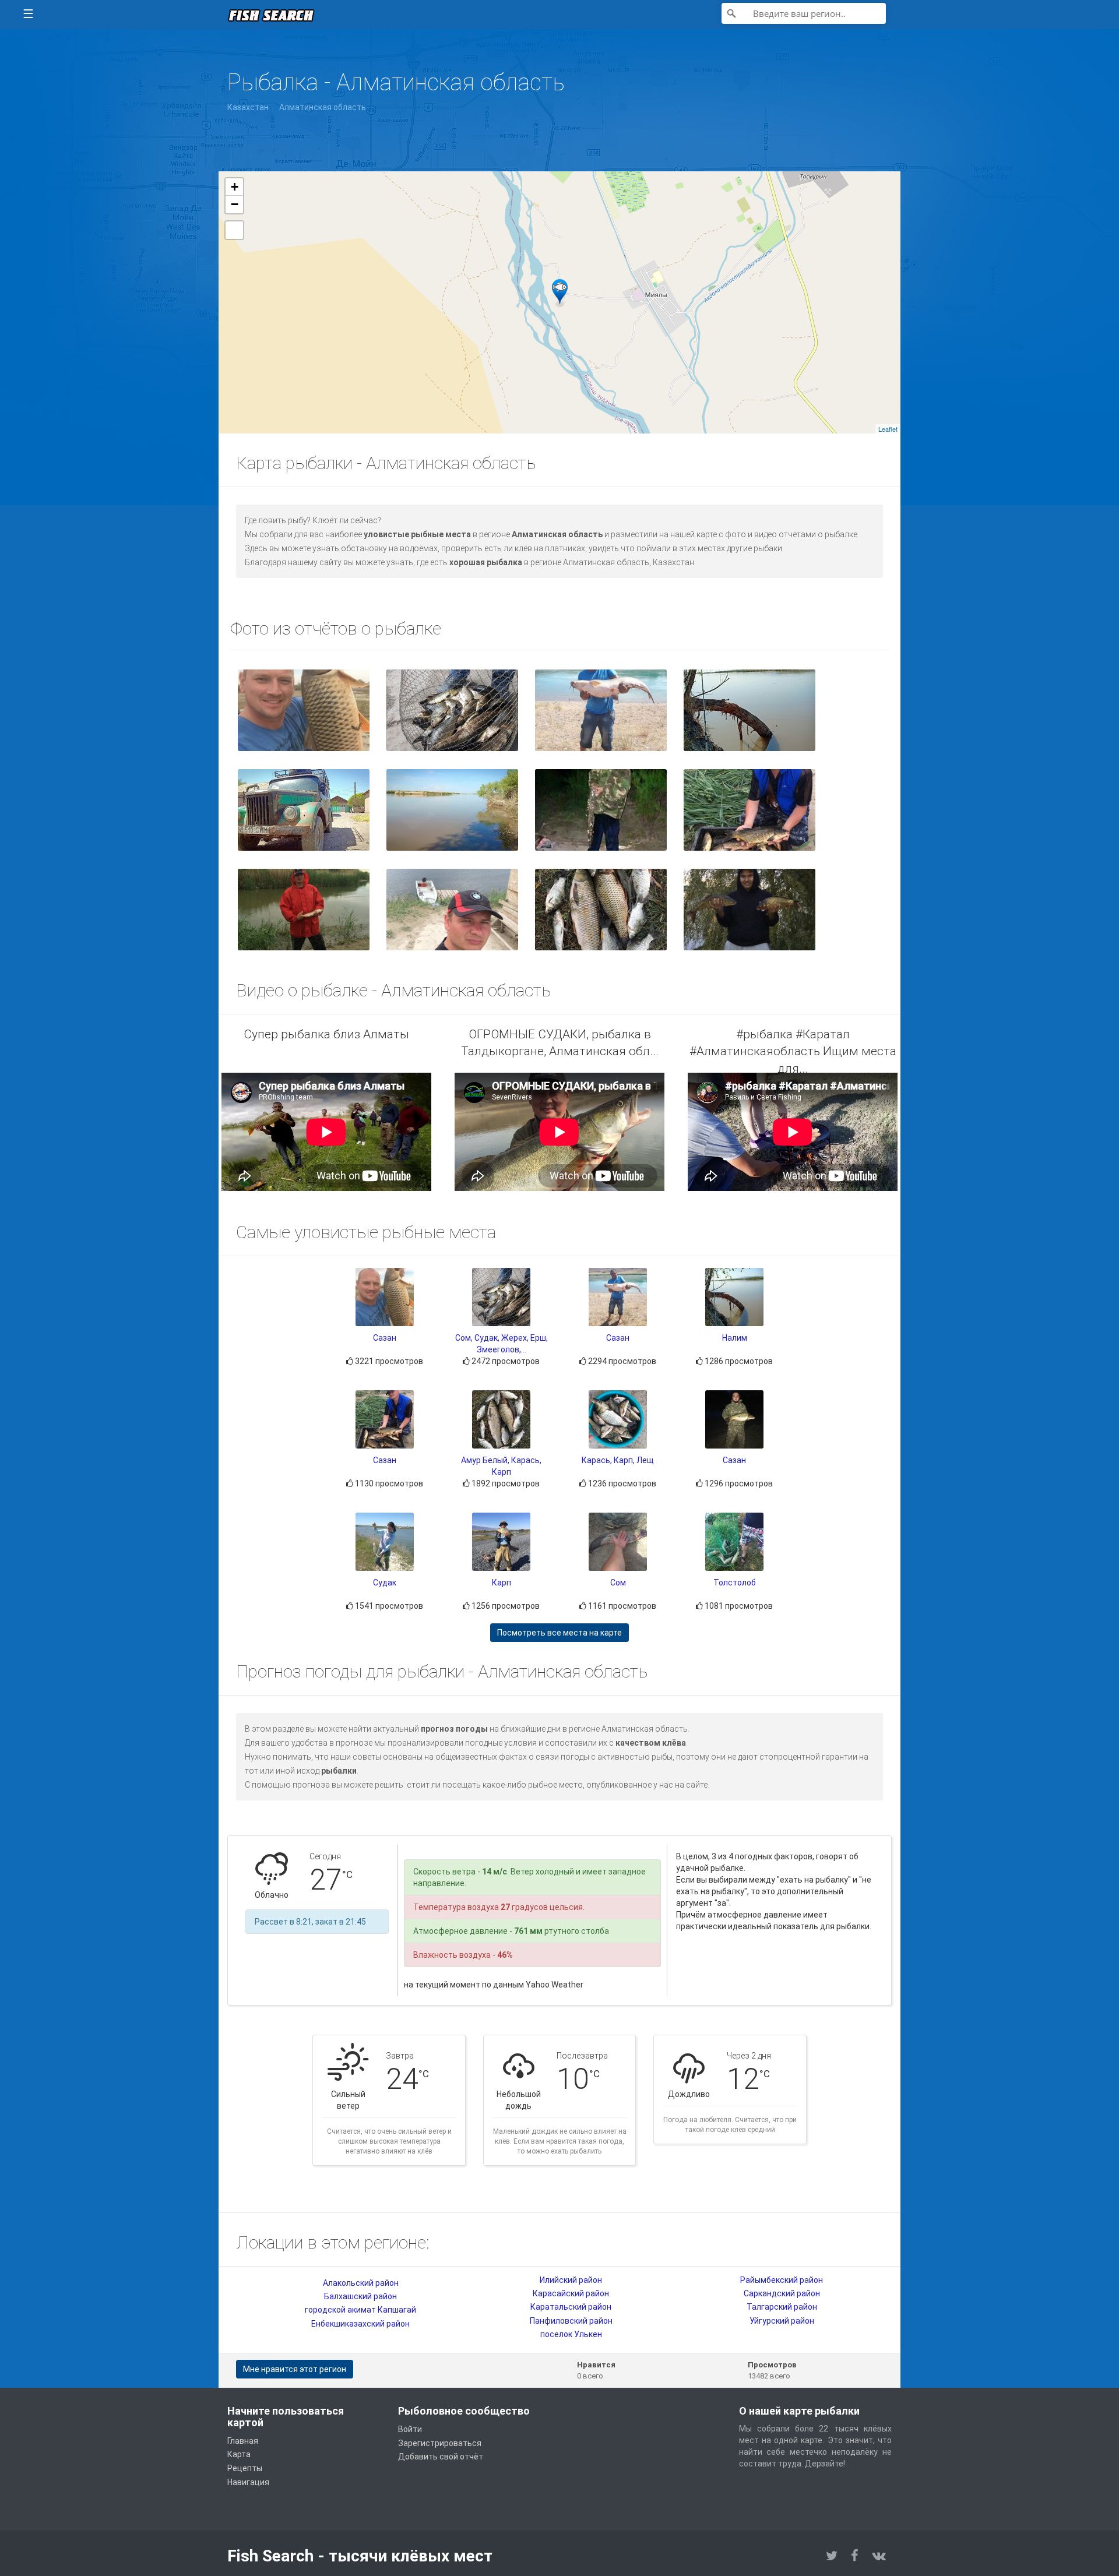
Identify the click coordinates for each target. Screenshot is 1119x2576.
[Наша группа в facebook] (855, 2556)
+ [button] (235, 187)
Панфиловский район (571, 2321)
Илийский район (571, 2280)
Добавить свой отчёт (441, 2457)
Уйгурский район (782, 2321)
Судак (385, 1583)
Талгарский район (782, 2307)
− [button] (235, 204)
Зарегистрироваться (440, 2443)
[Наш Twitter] (832, 2556)
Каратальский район (571, 2307)
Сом (618, 1583)
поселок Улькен (571, 2334)
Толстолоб (735, 1583)
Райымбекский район (782, 2280)
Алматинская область (323, 107)
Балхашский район (360, 2296)
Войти (410, 2429)
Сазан (385, 1338)
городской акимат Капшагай (360, 2310)
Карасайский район (571, 2293)
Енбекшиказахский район (360, 2324)
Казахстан (248, 107)
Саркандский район (782, 2293)
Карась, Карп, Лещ (618, 1460)
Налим (735, 1338)
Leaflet (888, 429)
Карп (502, 1583)
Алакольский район (361, 2283)
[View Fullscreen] (234, 230)
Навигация (248, 2482)
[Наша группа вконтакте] (879, 2556)
